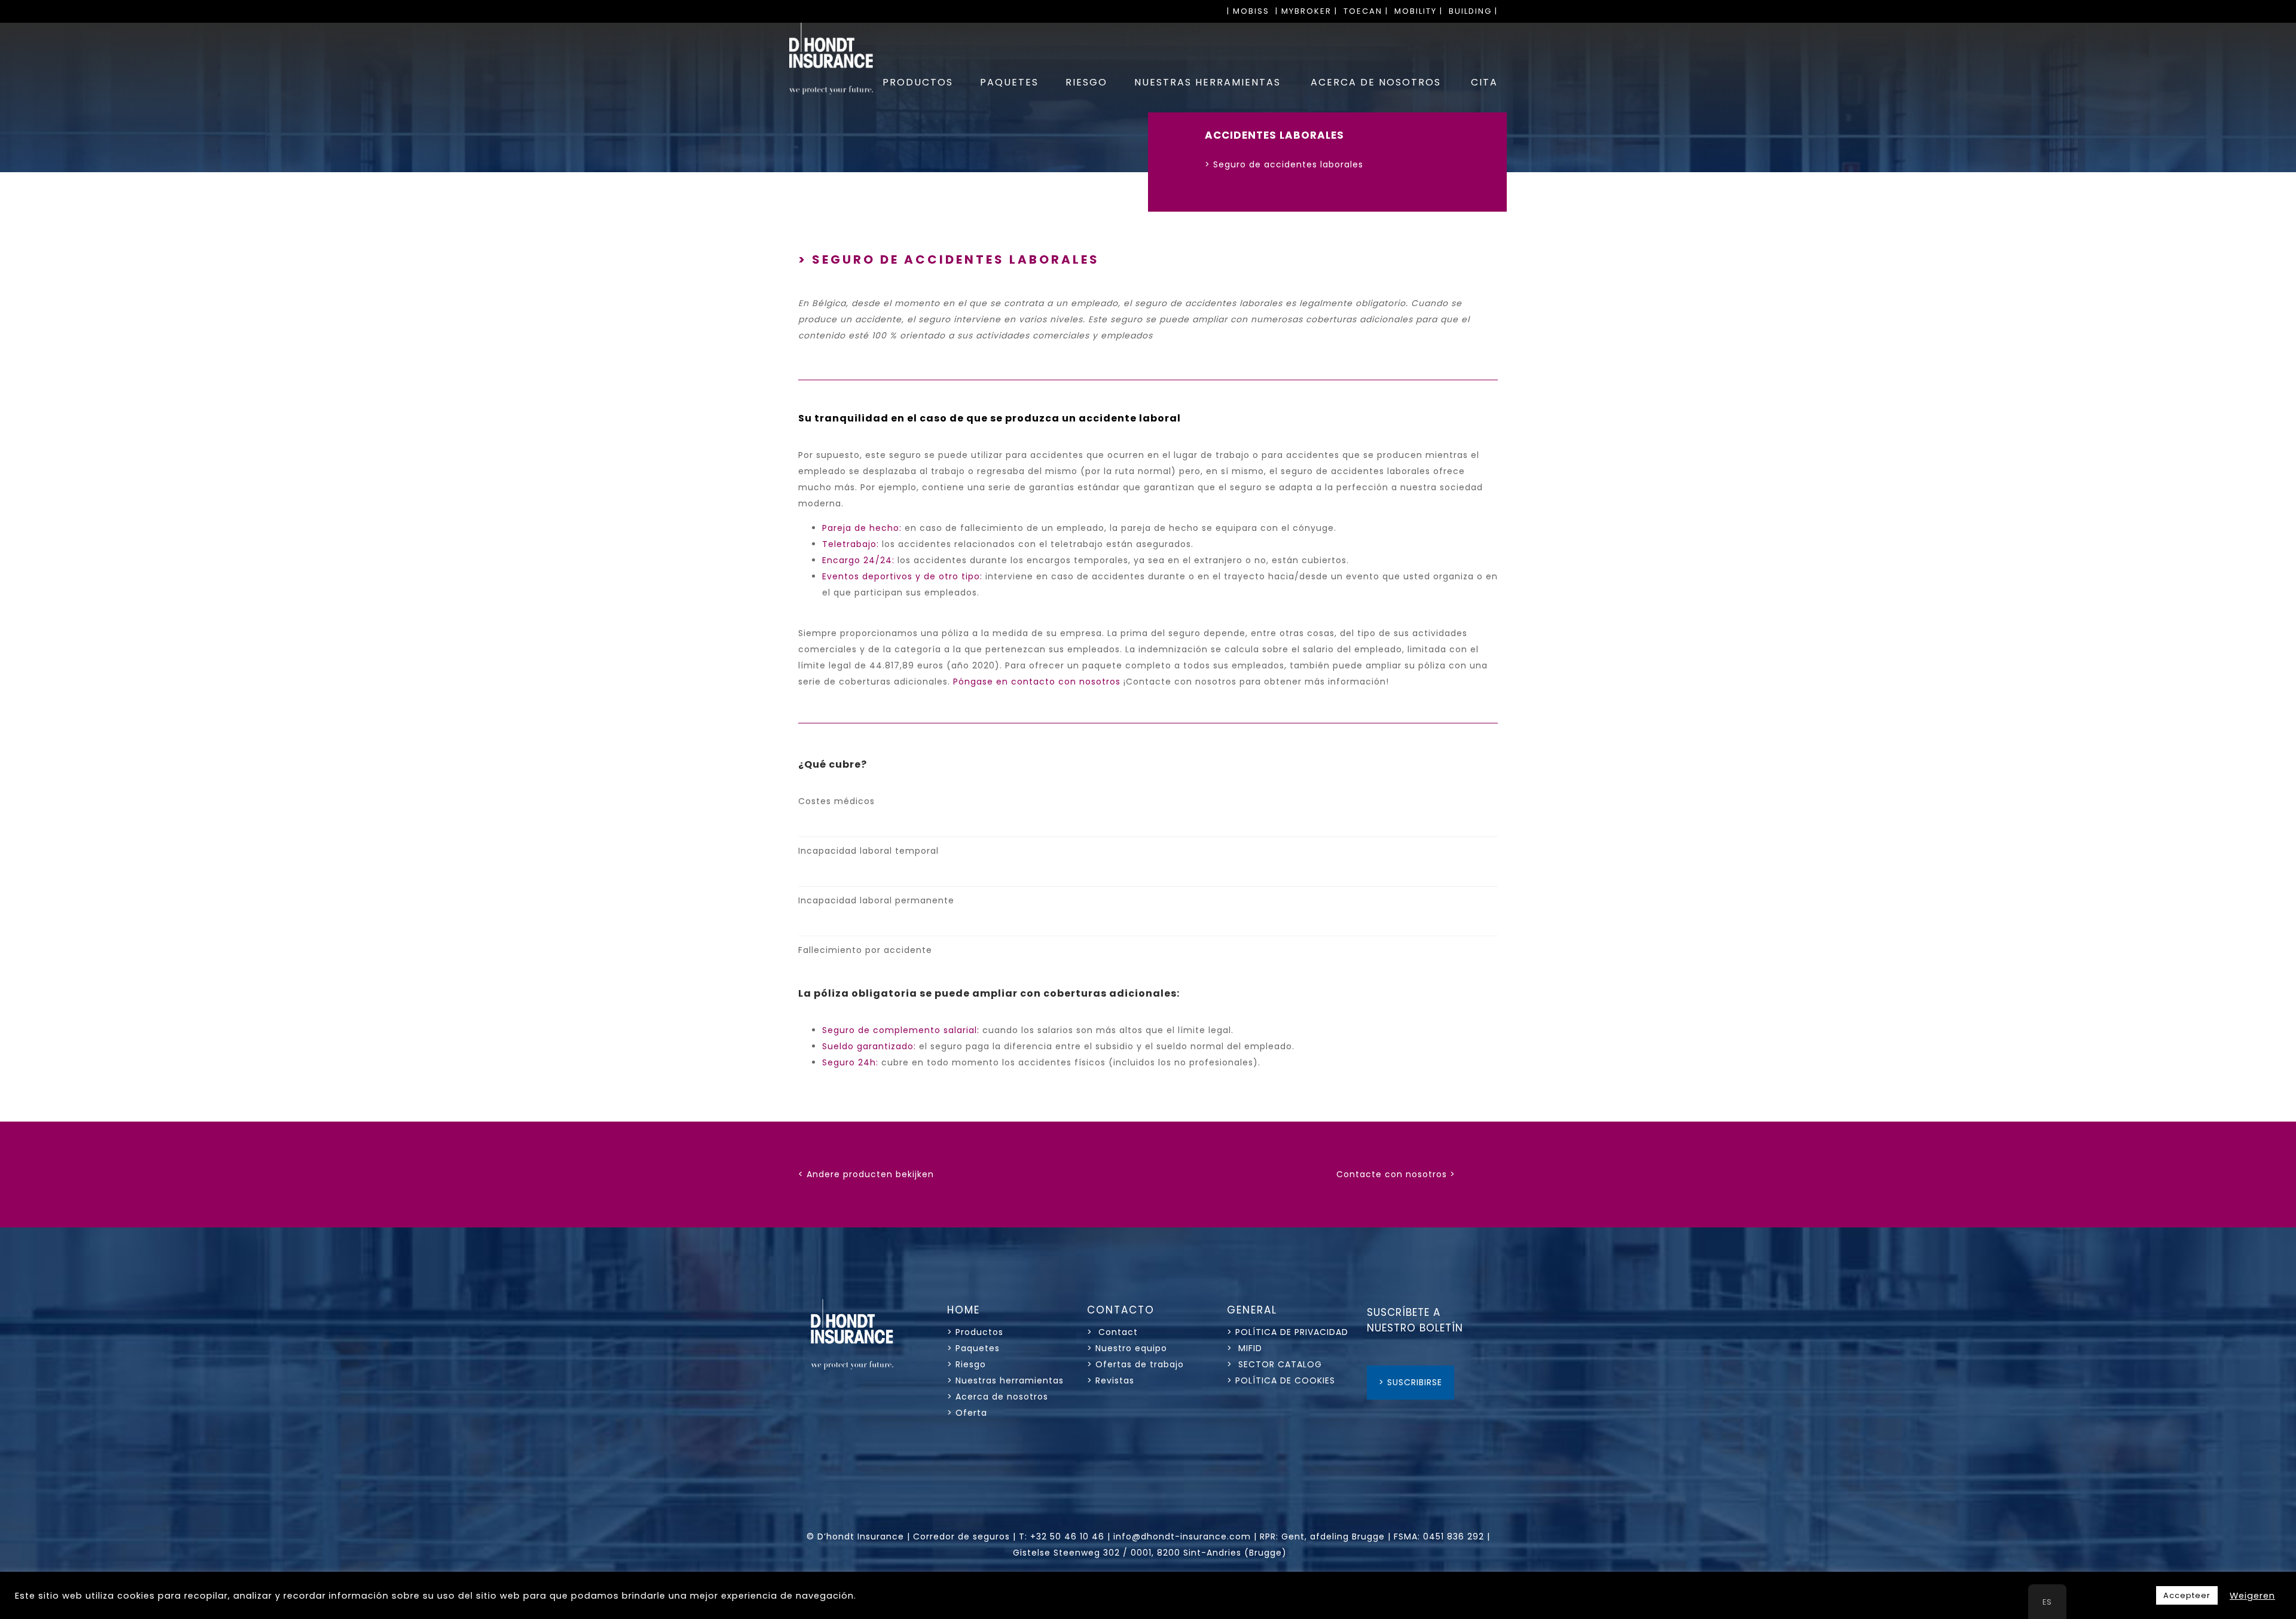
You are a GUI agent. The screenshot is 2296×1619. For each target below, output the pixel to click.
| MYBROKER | (1306, 11)
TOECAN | (1366, 11)
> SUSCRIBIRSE (1410, 1382)
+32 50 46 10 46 (1067, 1536)
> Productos (975, 1332)
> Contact (1114, 1332)
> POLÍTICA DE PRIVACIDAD (1288, 1332)
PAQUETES (1009, 82)
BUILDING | (1473, 11)
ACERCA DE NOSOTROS (1376, 82)
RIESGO (1086, 82)
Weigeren (2252, 1596)
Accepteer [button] (2187, 1595)
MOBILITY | (1419, 11)
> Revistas (1111, 1380)
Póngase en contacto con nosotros (1037, 682)
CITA (1484, 82)
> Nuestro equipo (1127, 1348)
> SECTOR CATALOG (1274, 1364)
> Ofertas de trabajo (1135, 1364)
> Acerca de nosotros (998, 1397)
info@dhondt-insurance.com (1182, 1536)
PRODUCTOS (918, 82)
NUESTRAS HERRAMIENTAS (1207, 82)
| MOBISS (1248, 11)
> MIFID (1245, 1348)
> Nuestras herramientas (1005, 1380)
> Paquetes (973, 1348)
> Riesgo (967, 1364)
